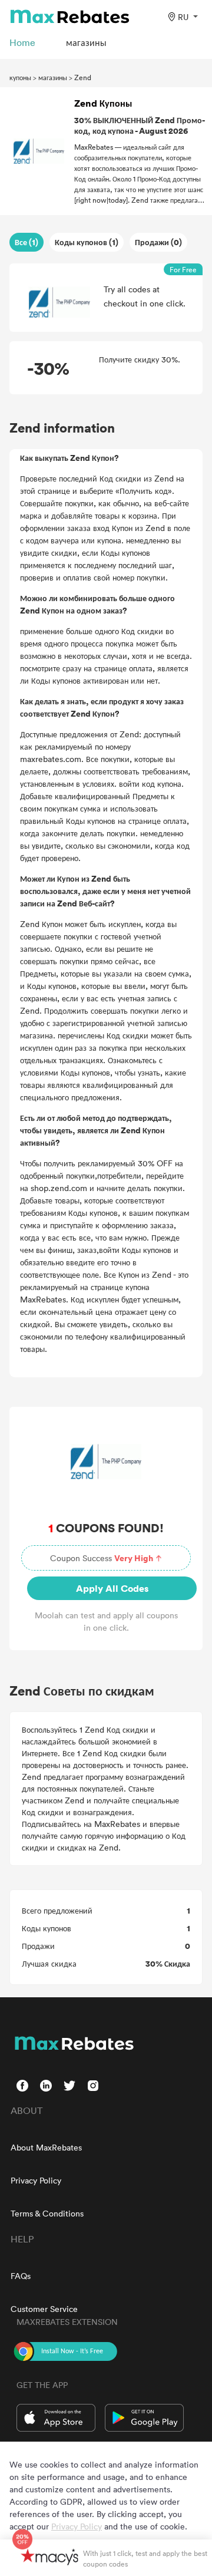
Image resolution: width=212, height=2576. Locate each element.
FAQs (21, 2276)
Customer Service (44, 2309)
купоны (20, 77)
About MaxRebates (46, 2147)
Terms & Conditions (47, 2213)
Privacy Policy (36, 2180)
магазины (53, 77)
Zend (83, 77)
